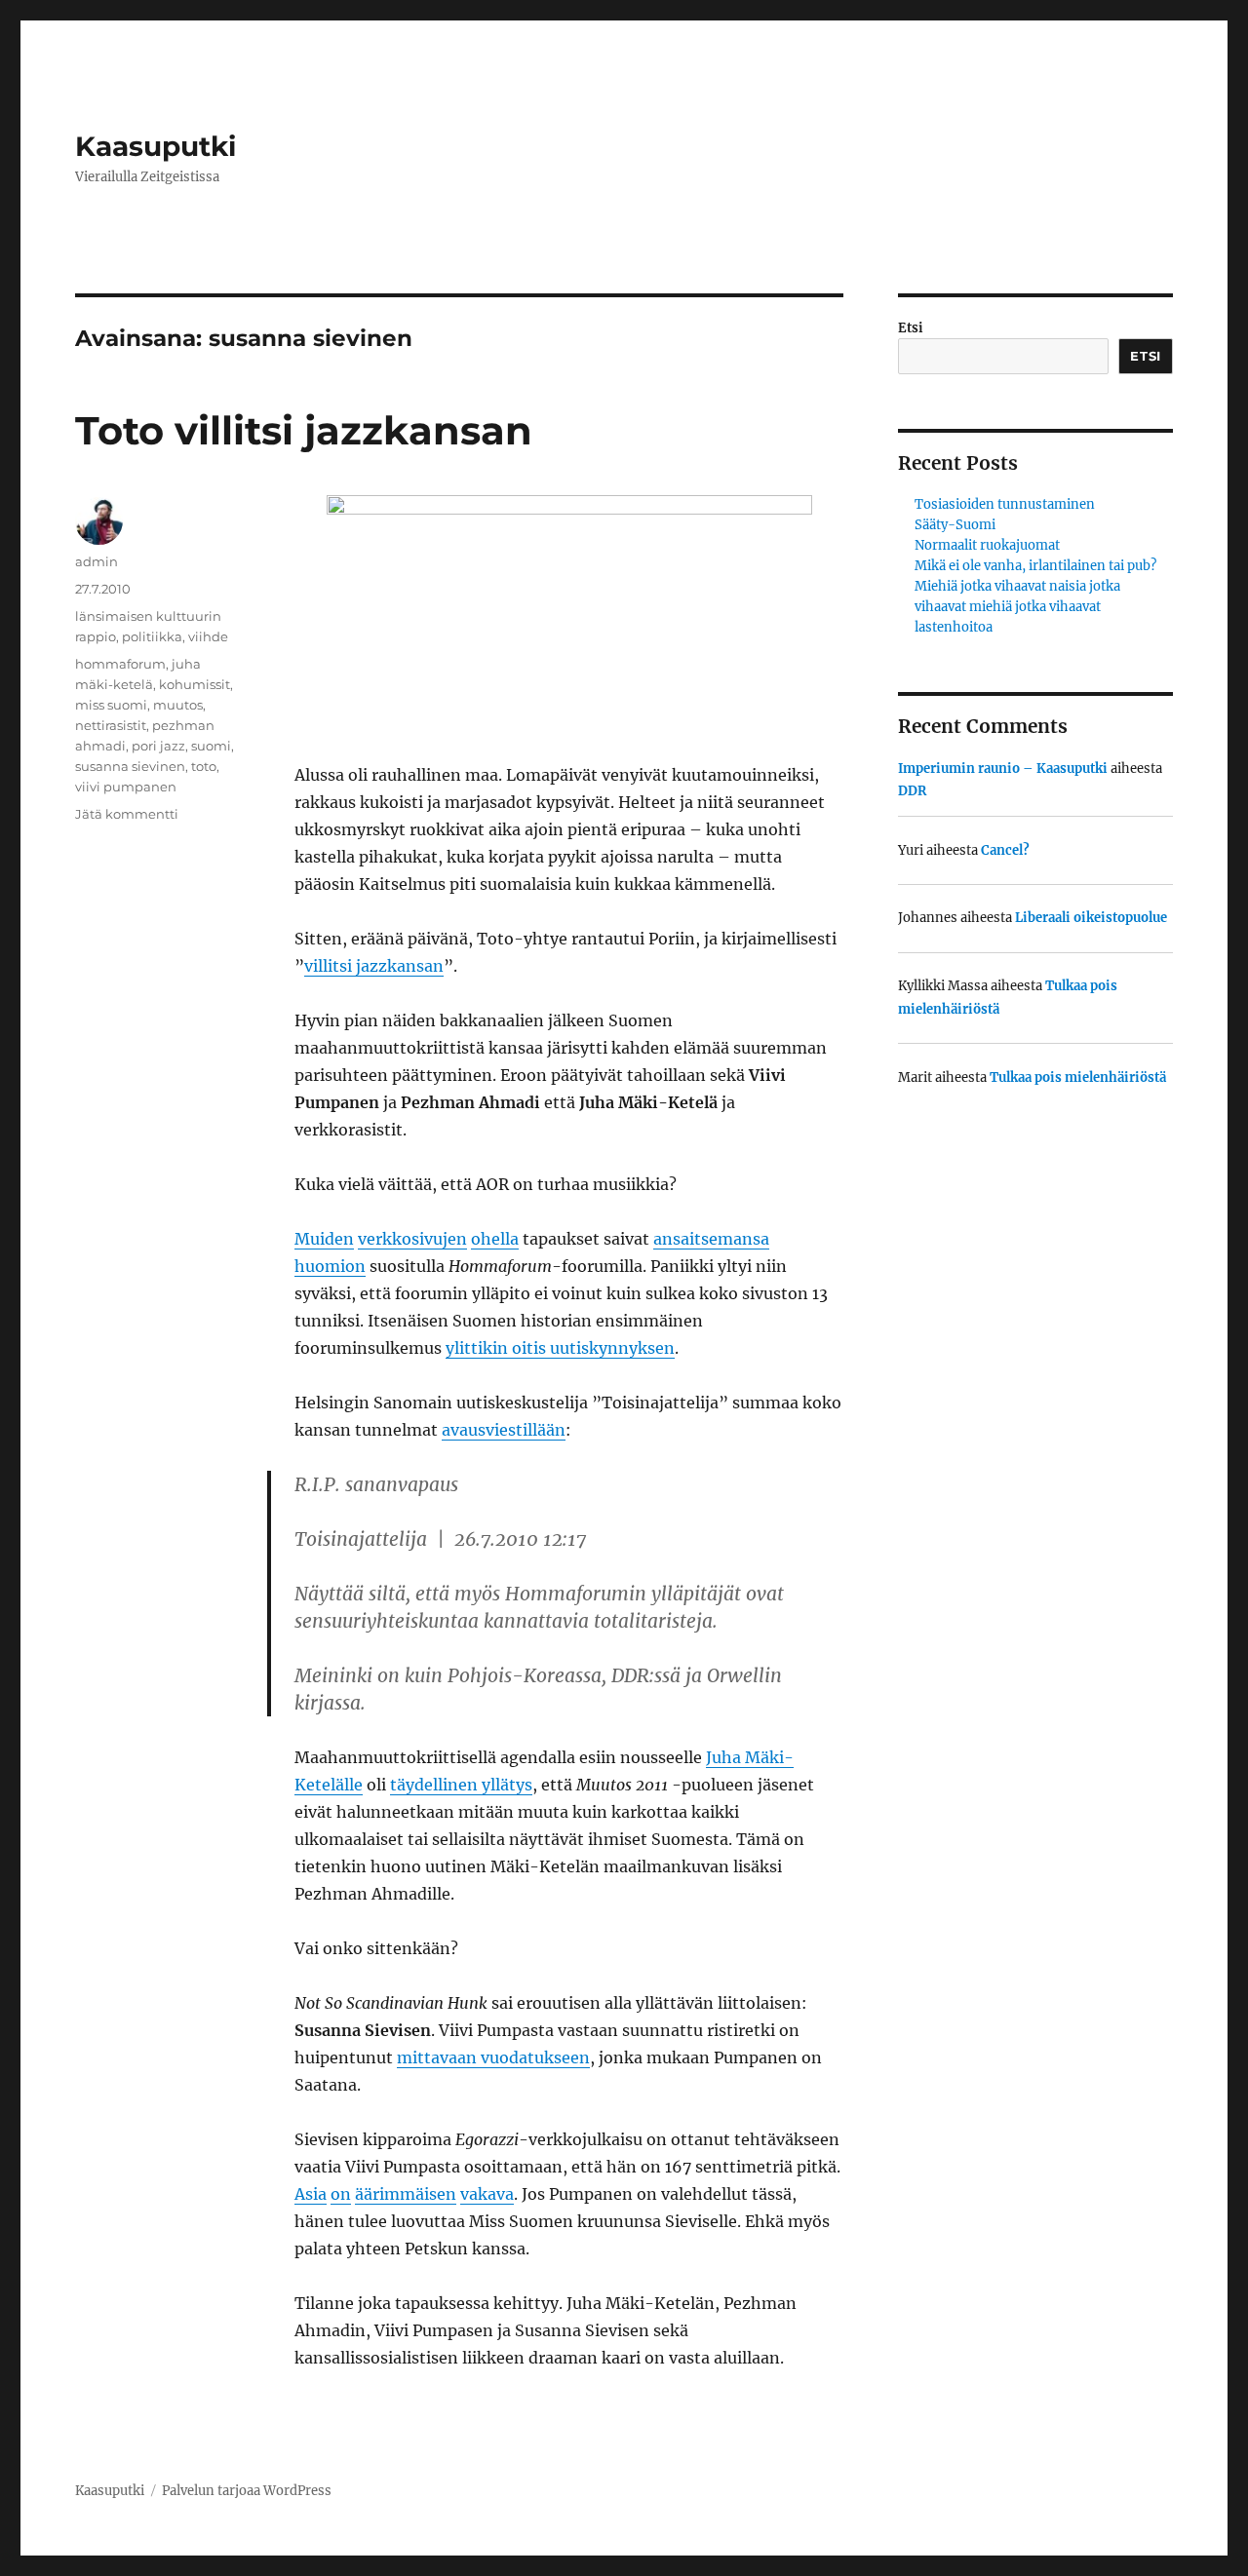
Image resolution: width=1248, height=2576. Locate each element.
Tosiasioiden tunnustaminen (1005, 504)
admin (97, 561)
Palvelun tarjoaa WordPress (247, 2491)
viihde (208, 636)
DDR (912, 791)
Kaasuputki (156, 146)
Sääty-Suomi (955, 525)
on (341, 2194)
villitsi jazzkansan (374, 966)
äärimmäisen (406, 2194)
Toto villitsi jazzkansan (304, 430)
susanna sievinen (130, 766)
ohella (495, 1239)
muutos (178, 705)
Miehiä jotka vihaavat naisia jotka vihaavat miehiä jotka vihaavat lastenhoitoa (1017, 607)
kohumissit (195, 684)
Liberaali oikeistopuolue (1091, 918)
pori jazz (158, 746)
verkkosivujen (412, 1239)
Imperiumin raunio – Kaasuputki (1003, 769)
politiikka (152, 636)
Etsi (911, 328)
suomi (211, 746)
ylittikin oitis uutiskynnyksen (560, 1348)
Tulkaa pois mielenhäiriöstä (1078, 1077)
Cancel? (1005, 850)
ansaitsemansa (711, 1239)
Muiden (324, 1239)
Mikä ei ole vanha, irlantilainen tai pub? (1035, 566)
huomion (330, 1266)
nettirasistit (111, 725)
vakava (487, 2194)
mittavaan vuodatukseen (493, 2057)
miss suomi (111, 705)
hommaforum (120, 664)
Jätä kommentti (127, 814)
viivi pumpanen (126, 787)
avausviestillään (504, 1430)
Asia (311, 2194)
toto (204, 766)
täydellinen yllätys (461, 1785)
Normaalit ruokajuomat (987, 545)
